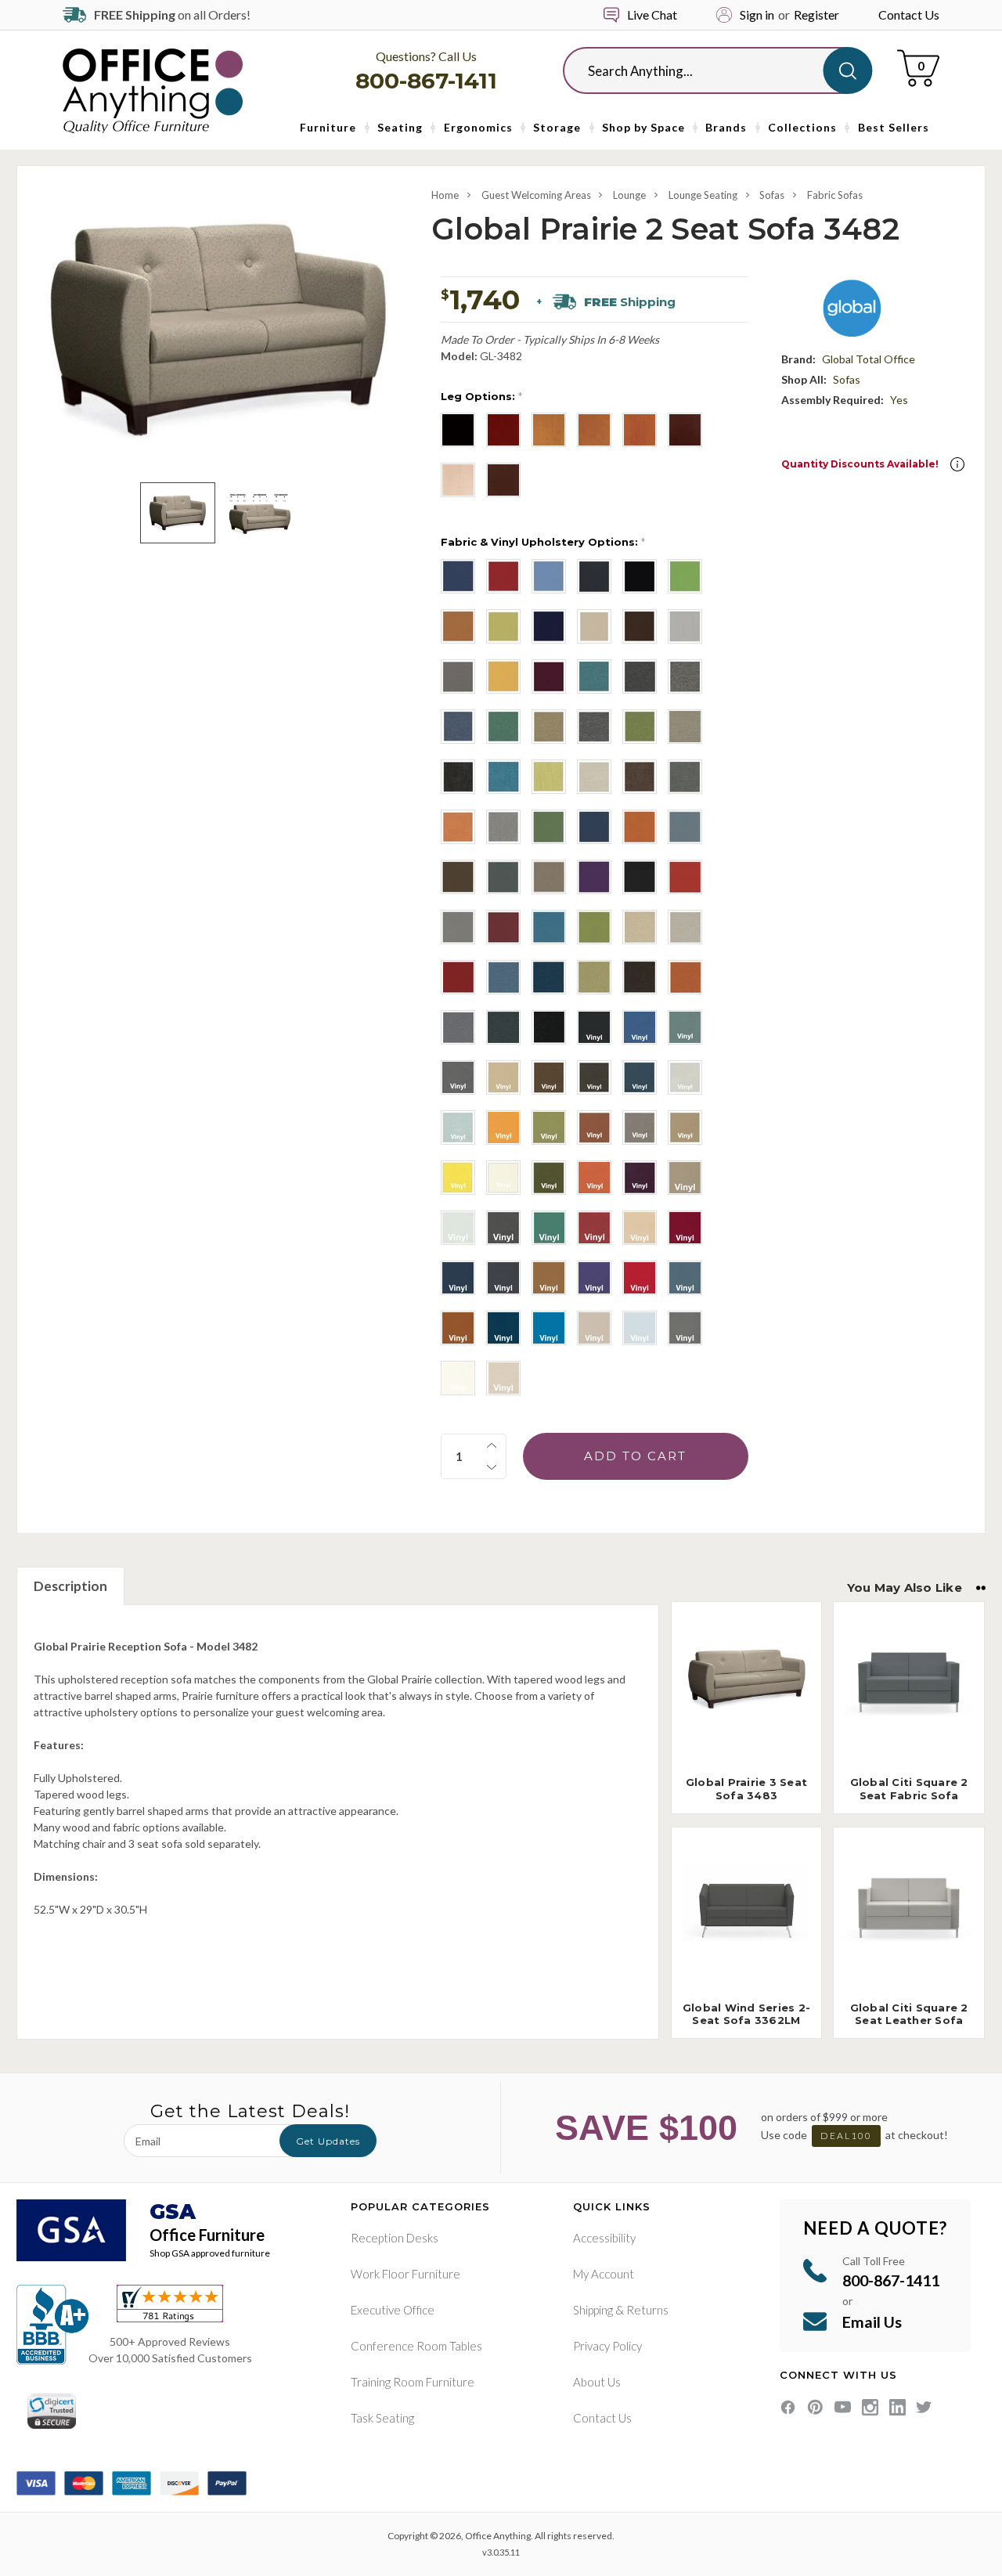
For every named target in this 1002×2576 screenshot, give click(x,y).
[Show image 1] (177, 513)
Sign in (757, 14)
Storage (557, 127)
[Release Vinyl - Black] (594, 1027)
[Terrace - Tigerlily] (640, 827)
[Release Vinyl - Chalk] (458, 1228)
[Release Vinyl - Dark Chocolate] (549, 1077)
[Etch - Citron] (549, 777)
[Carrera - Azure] (594, 676)
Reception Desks (395, 2238)
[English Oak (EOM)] (549, 430)
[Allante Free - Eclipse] (458, 1278)
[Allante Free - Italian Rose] (640, 1278)
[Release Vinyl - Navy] (640, 1077)
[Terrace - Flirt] (594, 877)
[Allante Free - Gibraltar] (685, 1328)
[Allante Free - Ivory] (503, 1378)
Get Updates (328, 2141)
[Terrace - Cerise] (503, 927)
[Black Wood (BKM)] (458, 430)
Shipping (593, 2310)
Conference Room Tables (416, 2346)
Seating (400, 127)
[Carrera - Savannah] (549, 727)
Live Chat (652, 14)
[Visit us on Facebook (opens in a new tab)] (788, 2407)
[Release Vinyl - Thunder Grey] (503, 1228)
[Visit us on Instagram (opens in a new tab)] (870, 2407)
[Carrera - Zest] (640, 727)
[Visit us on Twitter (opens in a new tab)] (924, 2407)
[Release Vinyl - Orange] (503, 1127)
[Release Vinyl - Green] (549, 1228)
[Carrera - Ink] (458, 727)
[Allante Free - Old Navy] (503, 1328)
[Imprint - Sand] (685, 927)
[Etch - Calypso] (503, 777)
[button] (957, 464)
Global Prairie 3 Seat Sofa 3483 (746, 1789)
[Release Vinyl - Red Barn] (594, 1228)
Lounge (629, 195)
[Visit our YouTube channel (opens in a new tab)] (843, 2407)
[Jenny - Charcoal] (594, 576)
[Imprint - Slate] (503, 1027)
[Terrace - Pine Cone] (458, 877)
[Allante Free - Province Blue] (685, 1278)
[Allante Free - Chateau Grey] (503, 1278)
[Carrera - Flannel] (685, 676)
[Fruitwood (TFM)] (594, 430)
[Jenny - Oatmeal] (594, 626)
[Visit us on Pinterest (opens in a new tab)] (815, 2407)
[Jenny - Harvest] (458, 626)
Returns (647, 2310)
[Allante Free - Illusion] (594, 1328)
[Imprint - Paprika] (685, 977)
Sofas (772, 195)
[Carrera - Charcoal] (640, 676)
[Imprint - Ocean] (503, 977)
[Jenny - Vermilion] (549, 676)
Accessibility (604, 2238)
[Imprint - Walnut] (640, 977)
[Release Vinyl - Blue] (640, 1027)
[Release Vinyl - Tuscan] (685, 1127)
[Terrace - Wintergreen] (549, 827)
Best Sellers (894, 127)
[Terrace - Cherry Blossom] (685, 877)
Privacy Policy (607, 2346)
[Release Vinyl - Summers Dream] (458, 1127)
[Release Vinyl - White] (503, 1178)
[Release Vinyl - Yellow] (458, 1178)
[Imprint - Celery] (594, 977)
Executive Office (393, 2310)
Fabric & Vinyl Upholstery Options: (543, 542)
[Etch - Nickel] (503, 827)
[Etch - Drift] (594, 777)
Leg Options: (481, 396)
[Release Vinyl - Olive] (549, 1178)
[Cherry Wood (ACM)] (503, 430)
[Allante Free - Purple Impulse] (594, 1278)
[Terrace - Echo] (640, 877)
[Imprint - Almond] (640, 927)
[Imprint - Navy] (549, 977)
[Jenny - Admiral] (458, 576)
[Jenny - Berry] (503, 576)
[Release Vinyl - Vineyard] (640, 1178)
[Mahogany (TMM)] (685, 430)
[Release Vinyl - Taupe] (685, 1178)
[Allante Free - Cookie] (549, 1278)
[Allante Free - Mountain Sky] (549, 1328)
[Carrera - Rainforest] (503, 727)
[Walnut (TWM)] (503, 480)
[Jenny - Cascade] (549, 576)
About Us (597, 2382)
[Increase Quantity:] (492, 1445)
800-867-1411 (426, 81)
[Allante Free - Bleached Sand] (640, 1228)
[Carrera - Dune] (685, 727)
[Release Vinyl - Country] (503, 1077)
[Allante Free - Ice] (640, 1328)
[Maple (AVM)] (458, 480)
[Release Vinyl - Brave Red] (594, 1127)
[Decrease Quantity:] (492, 1467)
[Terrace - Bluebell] (549, 927)
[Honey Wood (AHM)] (640, 430)
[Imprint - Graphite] (458, 1027)
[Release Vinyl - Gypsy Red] (594, 1178)
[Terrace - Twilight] (594, 827)
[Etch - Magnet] (685, 777)
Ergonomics (478, 127)
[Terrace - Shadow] (685, 827)
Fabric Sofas (835, 195)
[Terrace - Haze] (549, 877)
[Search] (847, 70)
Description (70, 1586)
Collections (802, 127)
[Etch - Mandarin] (458, 827)
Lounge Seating (703, 195)
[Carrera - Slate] (594, 727)
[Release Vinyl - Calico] (685, 1027)
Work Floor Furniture (405, 2274)
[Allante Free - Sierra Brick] (458, 1328)
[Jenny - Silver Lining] (685, 626)
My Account (604, 2274)
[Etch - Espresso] (640, 777)
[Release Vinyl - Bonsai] (549, 1127)
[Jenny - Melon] (503, 626)
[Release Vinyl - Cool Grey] (458, 1077)
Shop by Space (643, 127)
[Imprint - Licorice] (549, 1027)
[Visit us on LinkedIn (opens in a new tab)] (897, 2407)
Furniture (328, 127)
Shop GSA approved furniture (210, 2253)
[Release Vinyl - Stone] (685, 1077)
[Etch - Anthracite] (458, 777)
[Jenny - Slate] (458, 676)
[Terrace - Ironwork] (503, 877)
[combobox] (705, 70)
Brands (726, 127)
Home (445, 195)
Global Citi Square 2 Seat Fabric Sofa (909, 1789)
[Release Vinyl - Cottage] (640, 1127)
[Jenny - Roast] (640, 626)
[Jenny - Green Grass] (685, 576)
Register (816, 14)
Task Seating (382, 2418)
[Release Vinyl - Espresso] (594, 1077)
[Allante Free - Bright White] (458, 1378)
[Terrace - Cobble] (458, 927)
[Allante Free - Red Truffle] (685, 1228)
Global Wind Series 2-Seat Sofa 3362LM (746, 2014)
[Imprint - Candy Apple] (458, 977)
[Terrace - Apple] (594, 927)
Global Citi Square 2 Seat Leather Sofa (909, 2014)
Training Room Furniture (413, 2382)
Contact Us (909, 14)
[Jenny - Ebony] (640, 576)
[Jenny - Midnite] (549, 626)
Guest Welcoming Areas (536, 195)
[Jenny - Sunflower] (503, 676)
